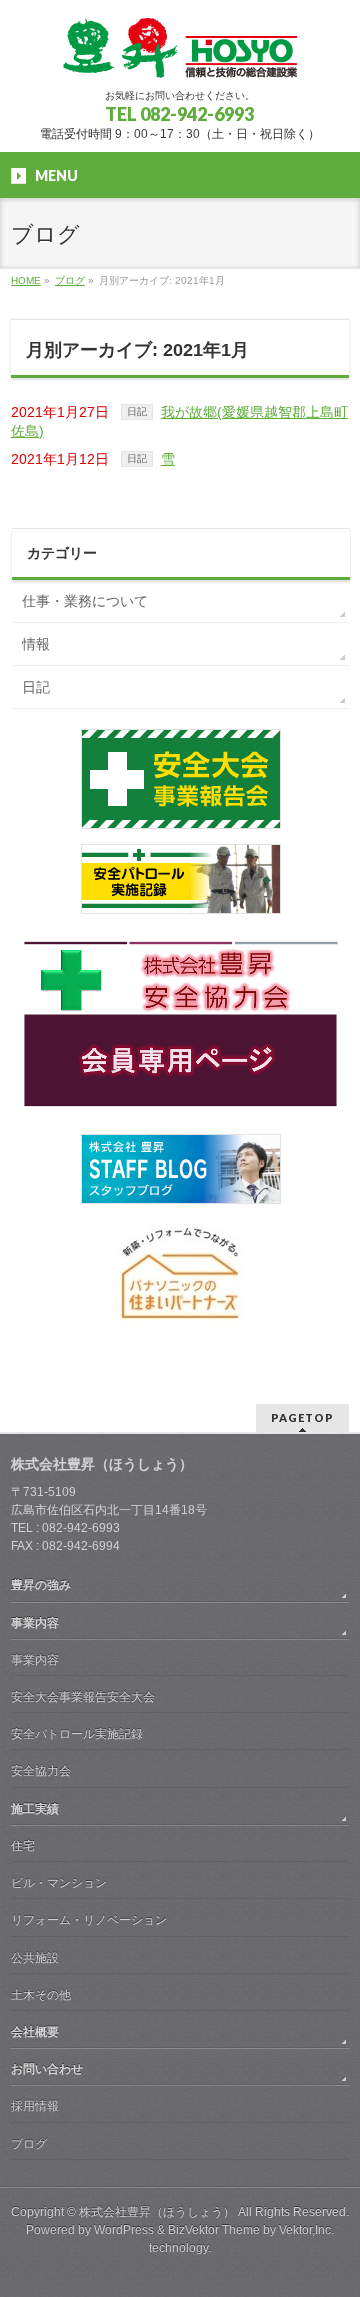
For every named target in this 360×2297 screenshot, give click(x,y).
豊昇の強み (41, 1585)
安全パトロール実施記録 (77, 1734)
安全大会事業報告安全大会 (83, 1697)
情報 (36, 644)
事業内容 (35, 1623)
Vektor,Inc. (306, 2230)
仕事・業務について (85, 601)
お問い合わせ (47, 2069)
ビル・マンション (59, 1883)
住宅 (23, 1846)
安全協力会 (41, 1771)
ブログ (29, 2144)
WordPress (124, 2230)
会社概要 (35, 2032)
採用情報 (35, 2106)
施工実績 (35, 1809)
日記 (137, 411)
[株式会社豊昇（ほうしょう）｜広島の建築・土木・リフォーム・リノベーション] (180, 55)
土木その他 (41, 1995)
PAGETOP (302, 1417)
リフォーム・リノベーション (89, 1920)
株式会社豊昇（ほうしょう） (157, 2212)
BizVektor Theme (214, 2230)
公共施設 (35, 1958)
